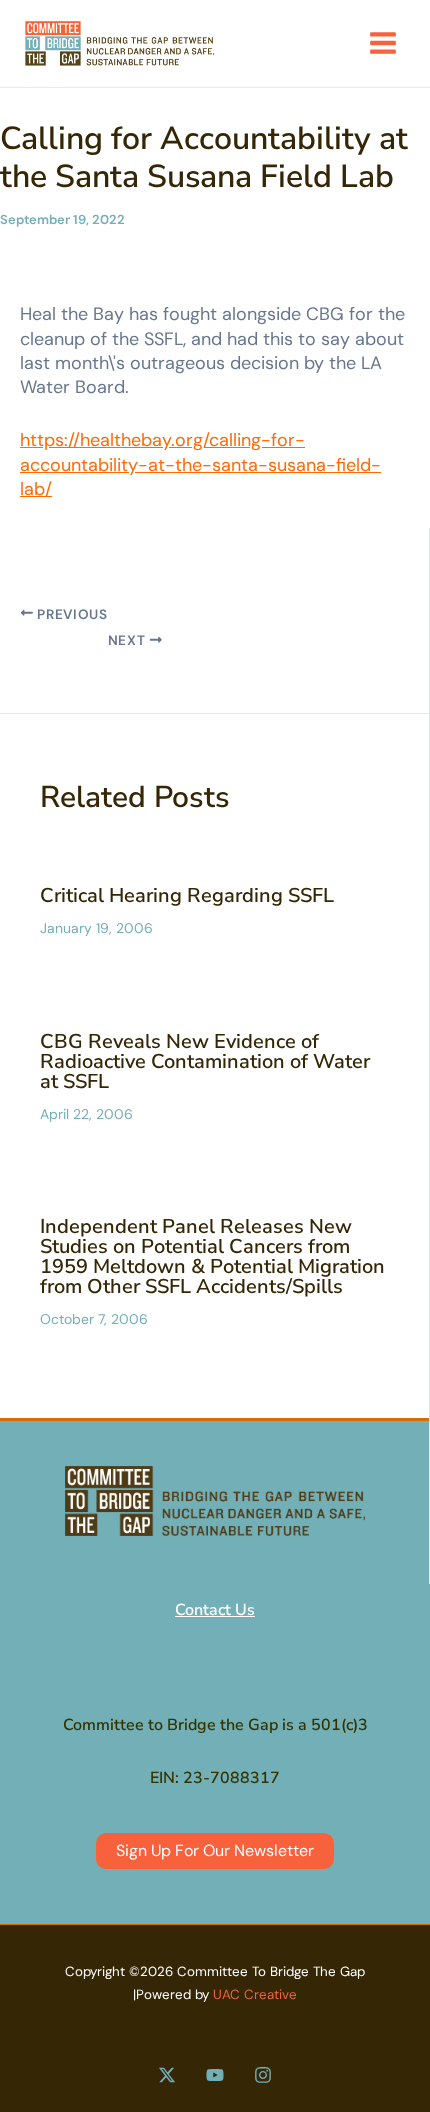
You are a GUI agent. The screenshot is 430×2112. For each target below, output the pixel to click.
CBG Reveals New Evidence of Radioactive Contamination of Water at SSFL (205, 1061)
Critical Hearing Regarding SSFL (187, 895)
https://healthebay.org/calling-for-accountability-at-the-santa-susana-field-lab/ (200, 464)
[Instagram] (263, 2075)
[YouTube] (215, 2075)
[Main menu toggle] (383, 43)
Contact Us (215, 1610)
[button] (215, 1851)
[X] (167, 2075)
